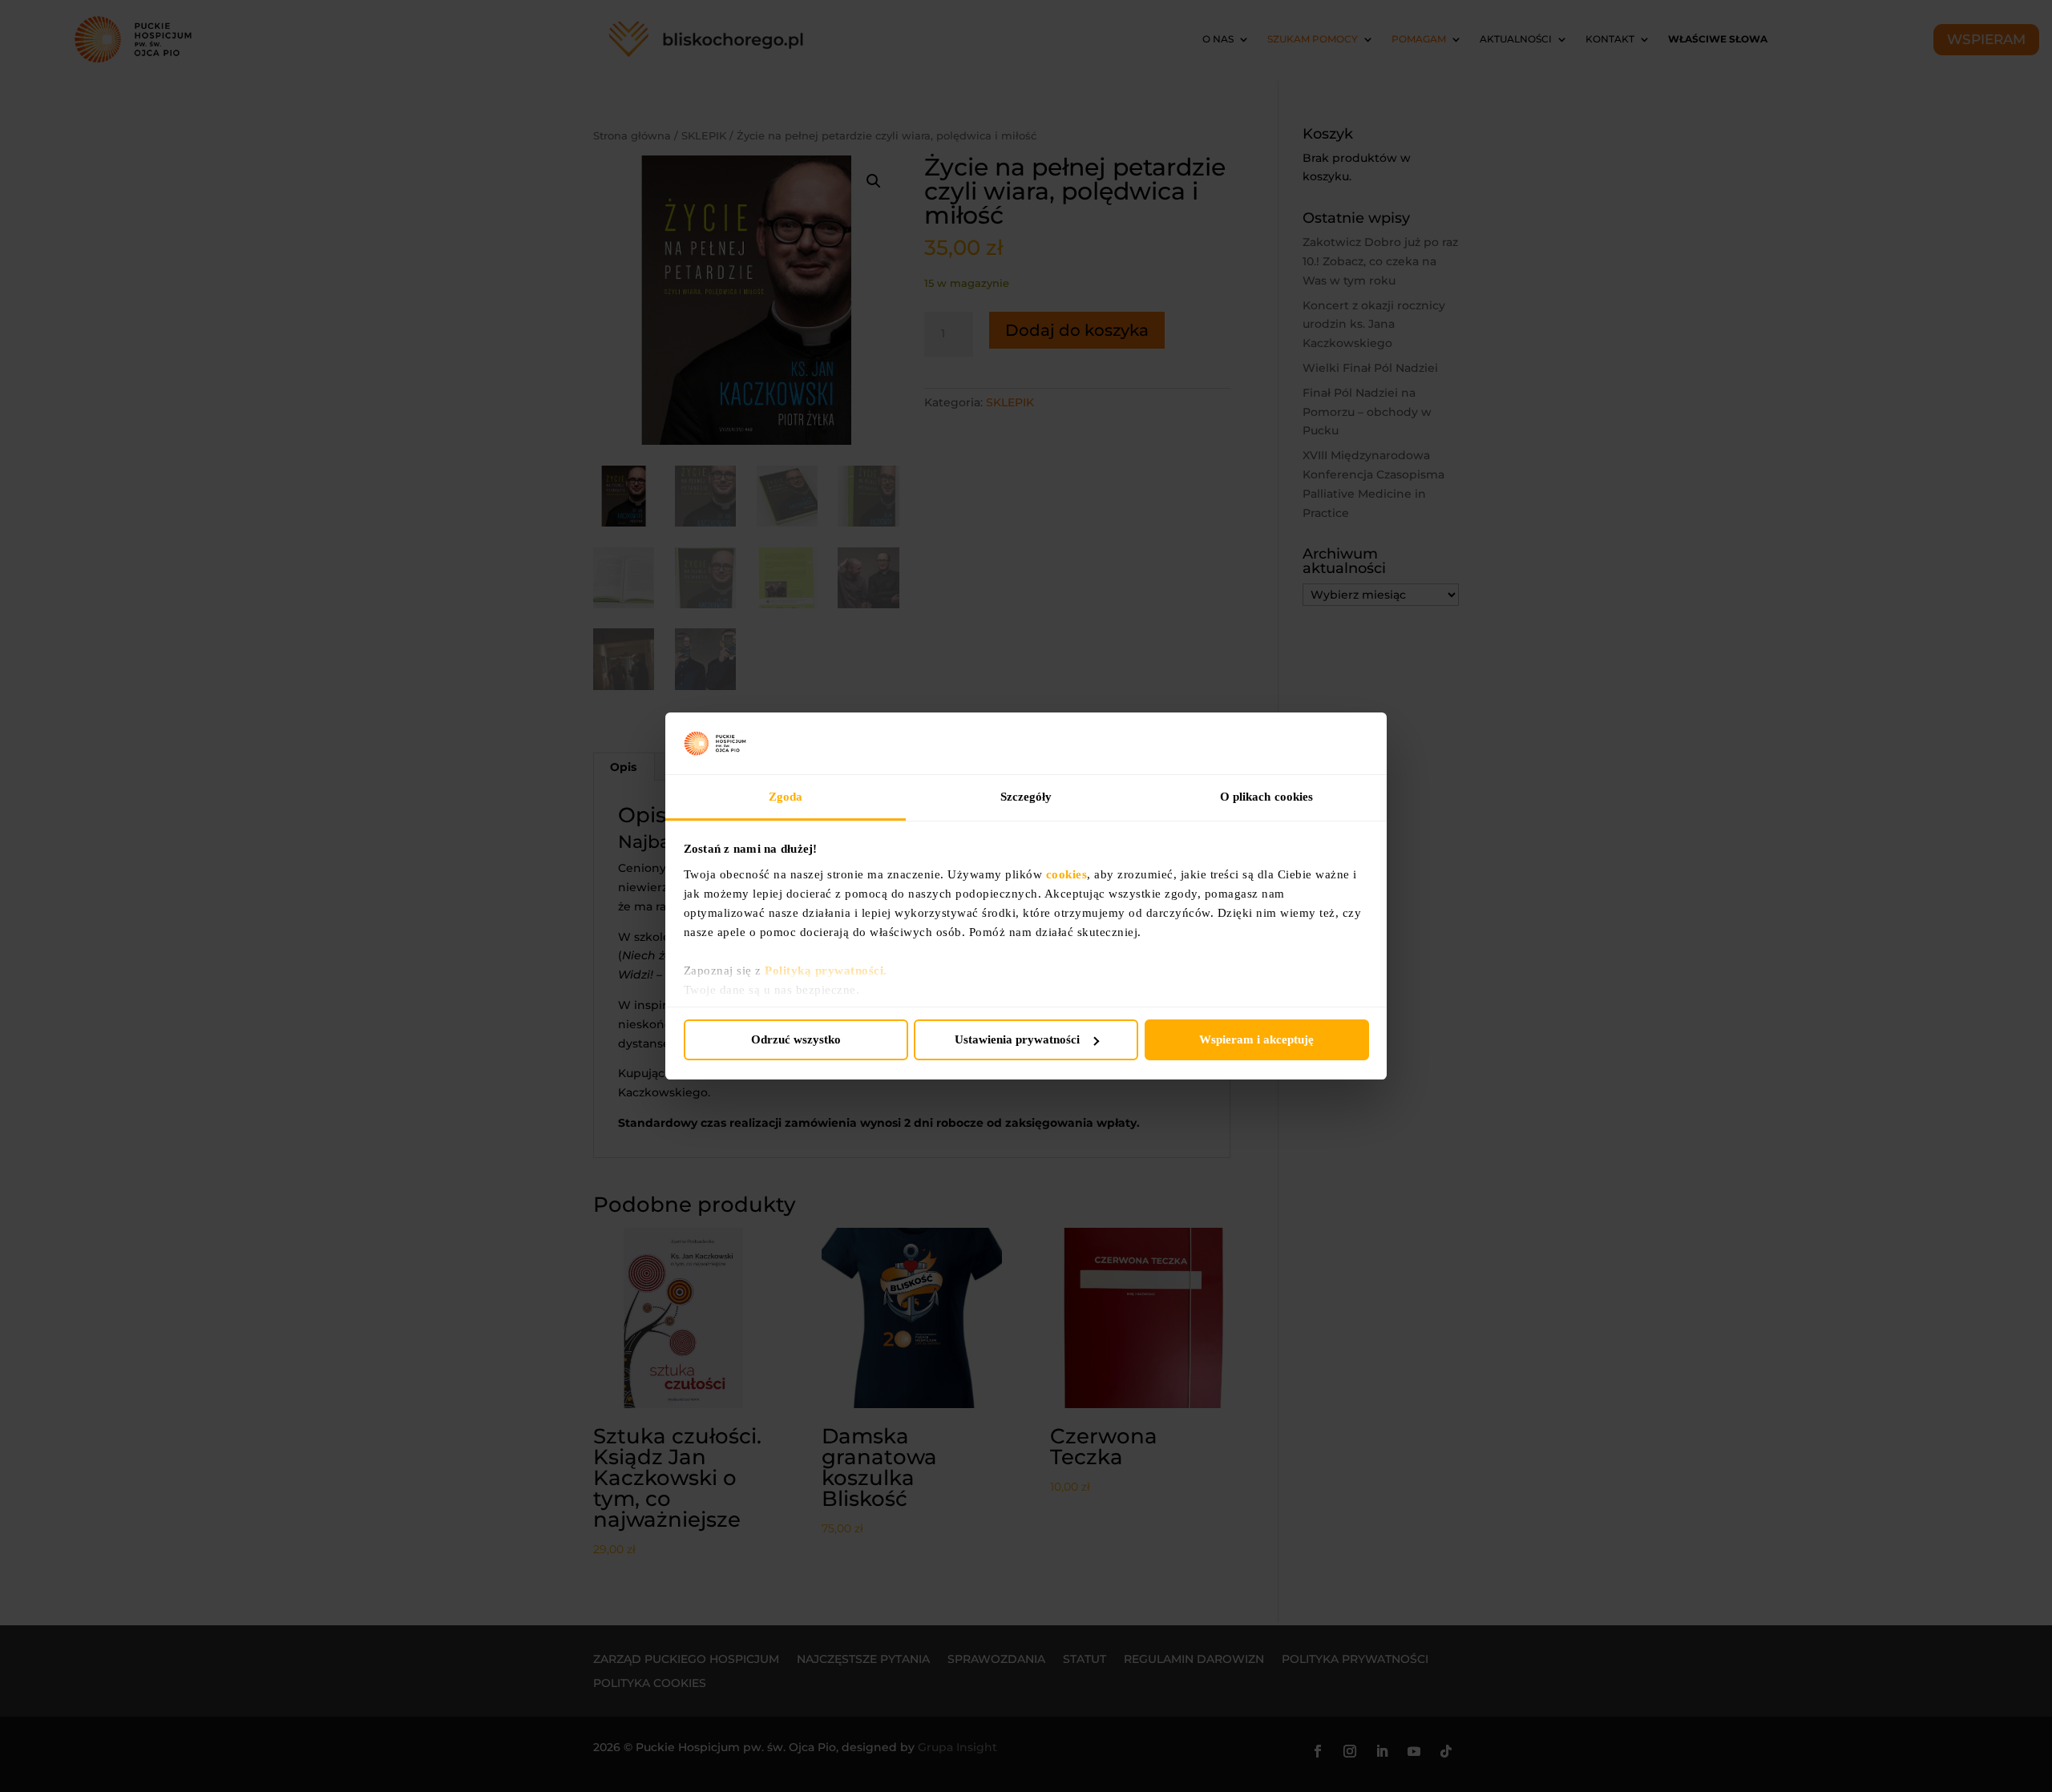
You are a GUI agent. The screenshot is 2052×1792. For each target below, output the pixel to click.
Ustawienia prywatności (1017, 1039)
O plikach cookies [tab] (1267, 797)
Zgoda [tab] (786, 797)
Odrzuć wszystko (796, 1039)
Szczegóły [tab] (1026, 797)
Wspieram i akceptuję (1256, 1039)
